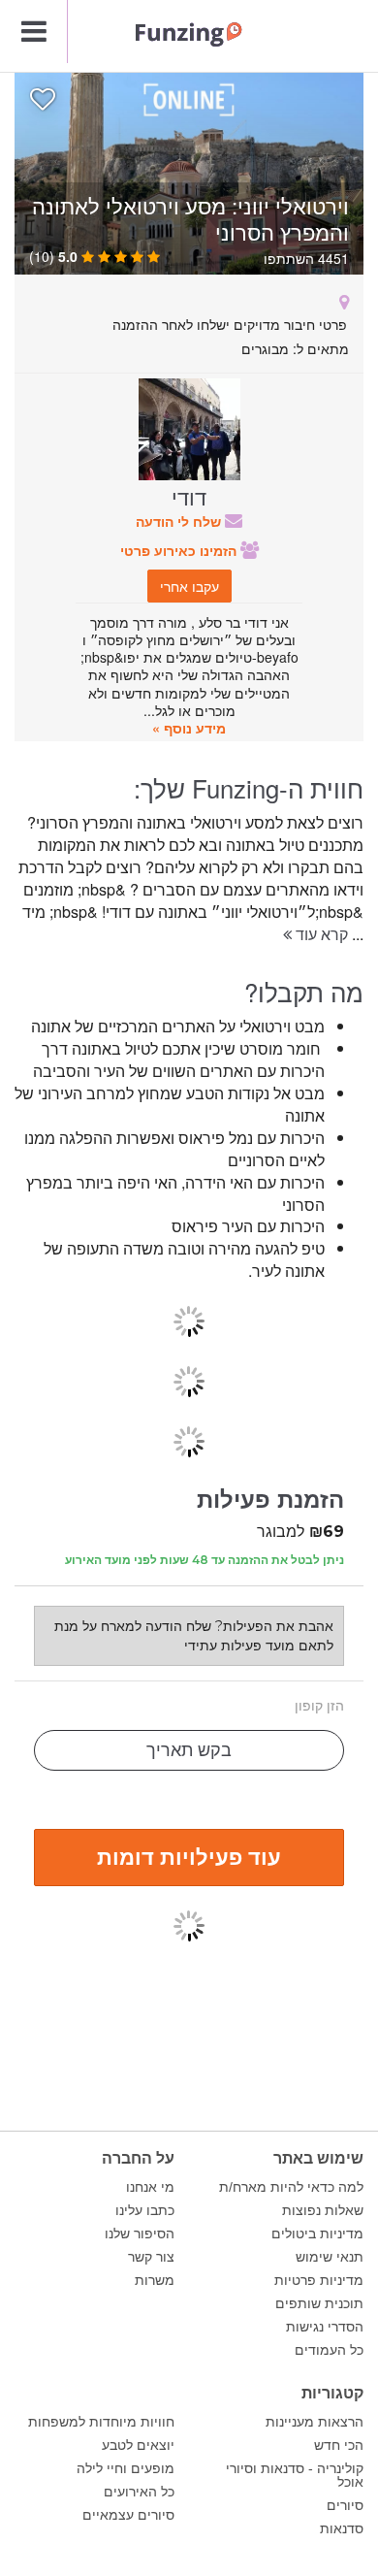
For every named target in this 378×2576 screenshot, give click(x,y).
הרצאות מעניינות (315, 2422)
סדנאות (342, 2528)
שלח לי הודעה (180, 521)
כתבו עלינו (145, 2210)
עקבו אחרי (189, 586)
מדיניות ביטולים (317, 2234)
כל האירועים (139, 2492)
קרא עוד (320, 934)
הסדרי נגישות (325, 2327)
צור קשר (151, 2257)
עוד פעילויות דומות (189, 1856)
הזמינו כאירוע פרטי (180, 550)
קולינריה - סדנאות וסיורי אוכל (295, 2475)
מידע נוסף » (189, 728)
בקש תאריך (189, 1750)
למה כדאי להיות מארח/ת (291, 2187)
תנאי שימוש (330, 2257)
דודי (189, 496)
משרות (155, 2280)
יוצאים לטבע (138, 2445)
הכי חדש (339, 2445)
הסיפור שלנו (140, 2234)
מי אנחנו (150, 2187)
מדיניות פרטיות (319, 2280)
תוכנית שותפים (319, 2303)
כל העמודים (329, 2350)
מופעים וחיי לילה (126, 2468)
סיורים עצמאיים (128, 2515)
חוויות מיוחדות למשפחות (101, 2422)
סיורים (345, 2505)
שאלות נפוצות (323, 2210)
